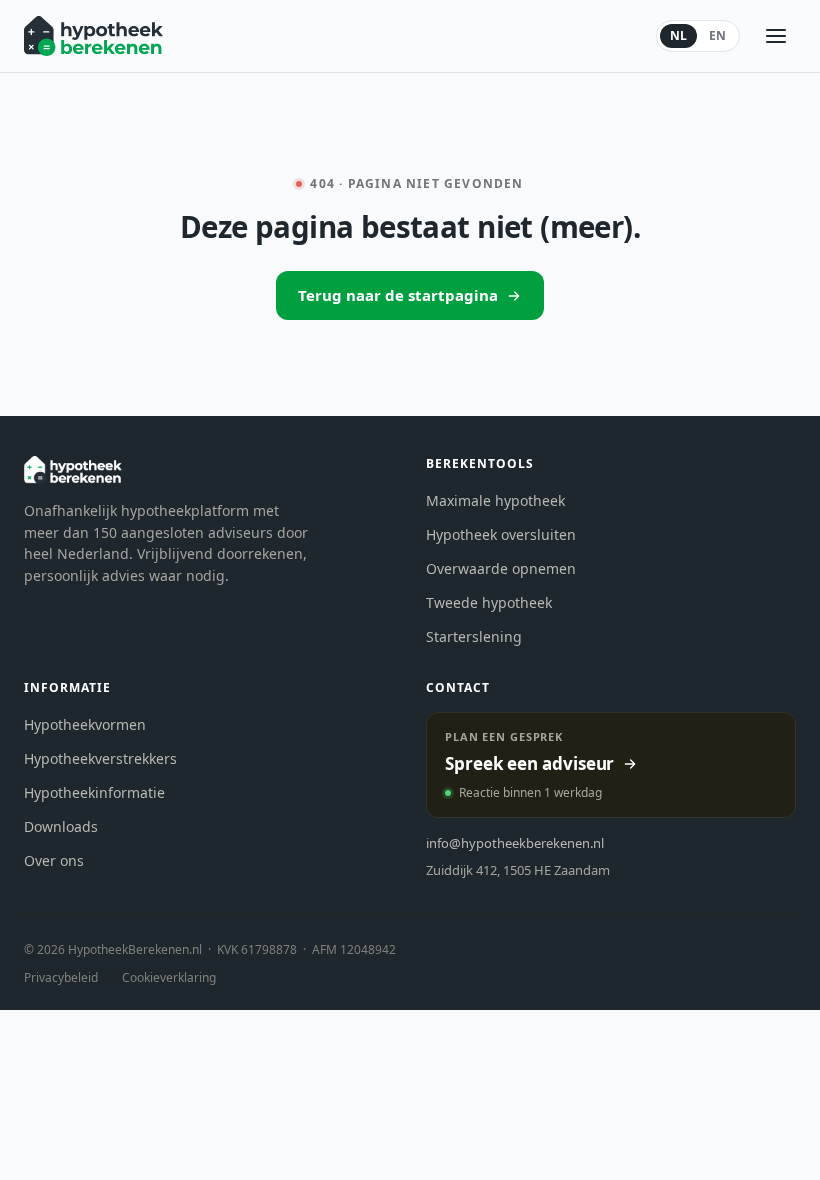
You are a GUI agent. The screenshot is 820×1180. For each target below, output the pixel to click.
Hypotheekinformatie (94, 792)
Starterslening (474, 636)
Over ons (54, 860)
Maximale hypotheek (495, 500)
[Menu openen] (776, 36)
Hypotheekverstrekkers (100, 758)
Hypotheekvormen (85, 724)
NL (678, 35)
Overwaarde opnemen (501, 568)
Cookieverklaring (169, 978)
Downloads (61, 826)
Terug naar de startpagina (398, 295)
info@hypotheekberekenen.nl (515, 843)
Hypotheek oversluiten (501, 534)
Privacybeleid (61, 978)
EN (717, 35)
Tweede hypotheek (489, 602)
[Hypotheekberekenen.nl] (93, 36)
